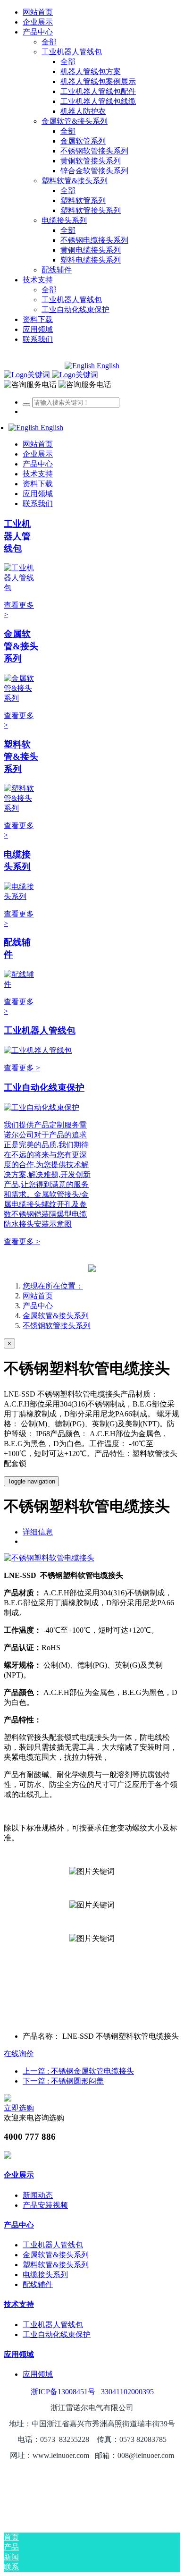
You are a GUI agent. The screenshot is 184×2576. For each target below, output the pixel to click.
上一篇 (78, 2071)
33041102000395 (127, 2392)
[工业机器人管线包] (21, 588)
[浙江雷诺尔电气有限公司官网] (51, 375)
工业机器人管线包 (17, 536)
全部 (49, 42)
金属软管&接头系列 (21, 646)
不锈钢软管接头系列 (57, 1326)
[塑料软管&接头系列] (21, 808)
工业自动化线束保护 (44, 1088)
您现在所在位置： (53, 1286)
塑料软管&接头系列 (21, 757)
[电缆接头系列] (21, 896)
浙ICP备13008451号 (63, 2392)
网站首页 (38, 12)
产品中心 (38, 1306)
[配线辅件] (21, 984)
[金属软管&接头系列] (21, 698)
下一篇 (63, 2081)
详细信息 (38, 1532)
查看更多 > (22, 1068)
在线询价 (19, 2054)
